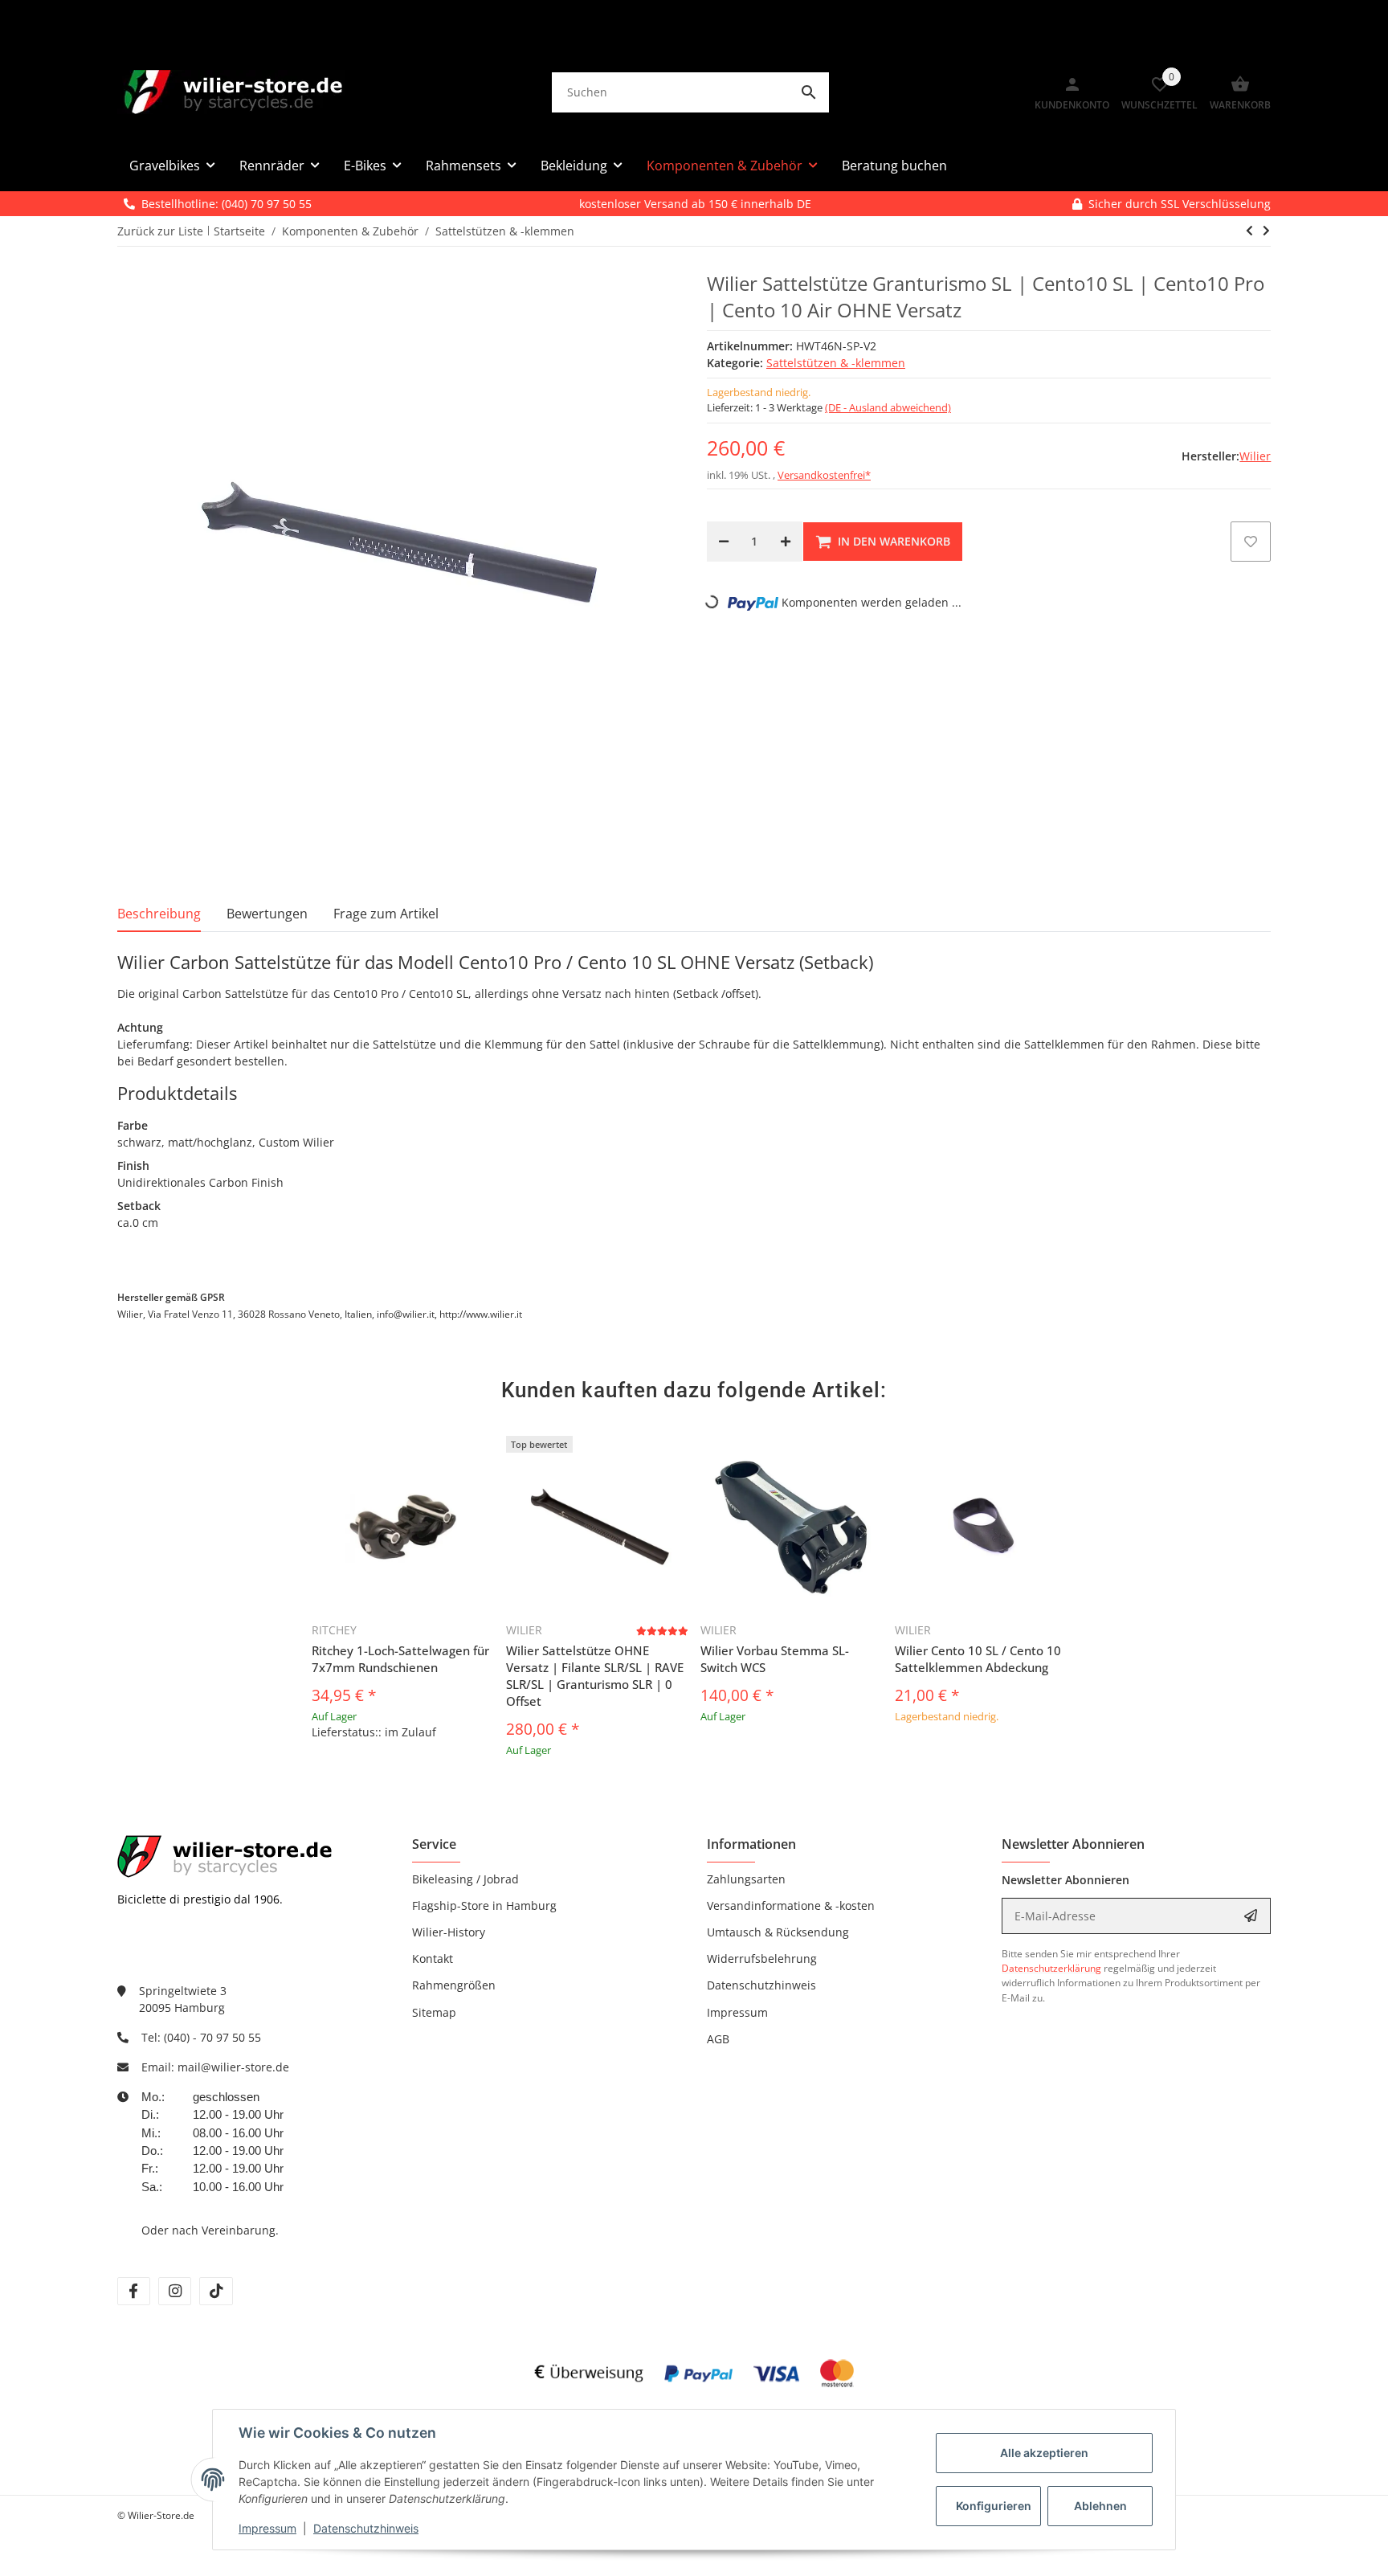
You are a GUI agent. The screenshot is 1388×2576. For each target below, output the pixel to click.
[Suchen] (809, 92)
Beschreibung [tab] (159, 914)
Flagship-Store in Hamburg (484, 1905)
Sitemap (434, 2012)
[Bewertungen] (662, 1631)
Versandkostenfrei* (824, 475)
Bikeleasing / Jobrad (465, 1879)
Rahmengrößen (454, 1985)
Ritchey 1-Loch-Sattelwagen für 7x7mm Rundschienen (400, 1659)
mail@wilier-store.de (233, 2067)
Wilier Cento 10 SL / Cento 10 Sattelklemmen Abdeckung (978, 1659)
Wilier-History (449, 1932)
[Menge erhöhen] (786, 542)
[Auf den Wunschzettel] (1251, 542)
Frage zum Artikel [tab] (386, 914)
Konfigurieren (994, 2506)
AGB (718, 2039)
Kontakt (433, 1959)
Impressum (267, 2528)
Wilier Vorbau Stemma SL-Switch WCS (775, 1659)
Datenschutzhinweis (366, 2528)
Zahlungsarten (746, 1879)
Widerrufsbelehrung (762, 1959)
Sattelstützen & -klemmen (836, 363)
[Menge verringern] (724, 542)
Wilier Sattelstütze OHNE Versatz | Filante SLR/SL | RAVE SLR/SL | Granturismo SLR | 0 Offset (595, 1676)
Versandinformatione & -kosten (791, 1905)
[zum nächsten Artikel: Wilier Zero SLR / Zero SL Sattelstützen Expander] (1249, 231)
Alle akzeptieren (1044, 2453)
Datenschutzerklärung (1051, 1968)
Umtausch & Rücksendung (778, 1932)
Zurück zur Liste (160, 231)
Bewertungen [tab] (267, 914)
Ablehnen (1100, 2506)
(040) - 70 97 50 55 (212, 2037)
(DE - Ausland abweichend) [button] (888, 407)
